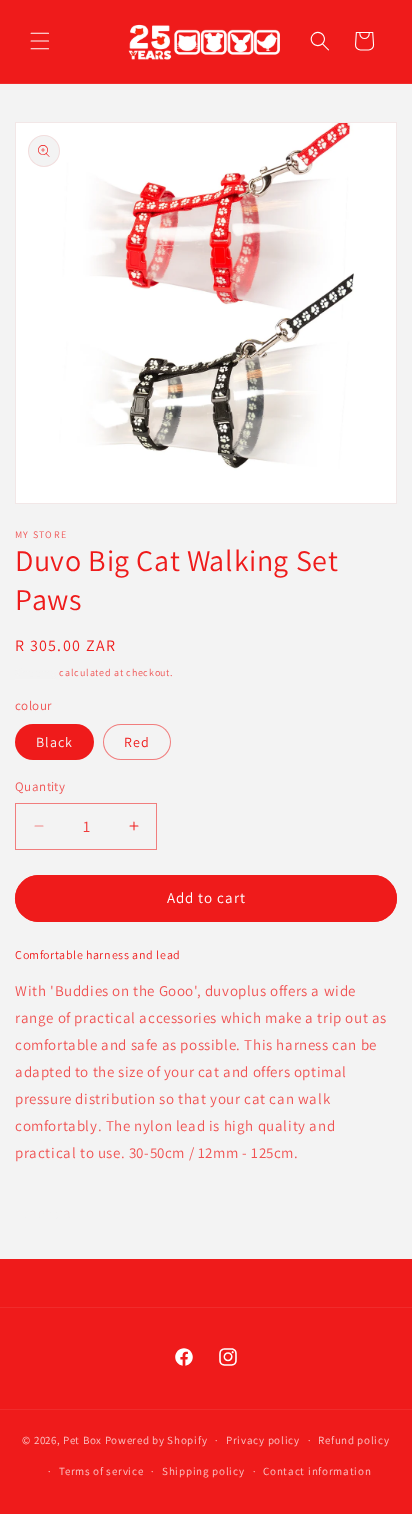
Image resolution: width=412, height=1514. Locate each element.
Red (137, 742)
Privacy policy (263, 1440)
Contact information (317, 1471)
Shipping (36, 672)
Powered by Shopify (156, 1440)
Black (54, 742)
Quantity (40, 786)
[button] (40, 41)
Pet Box (82, 1440)
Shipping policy (203, 1471)
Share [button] (56, 1213)
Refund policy (353, 1440)
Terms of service (101, 1471)
